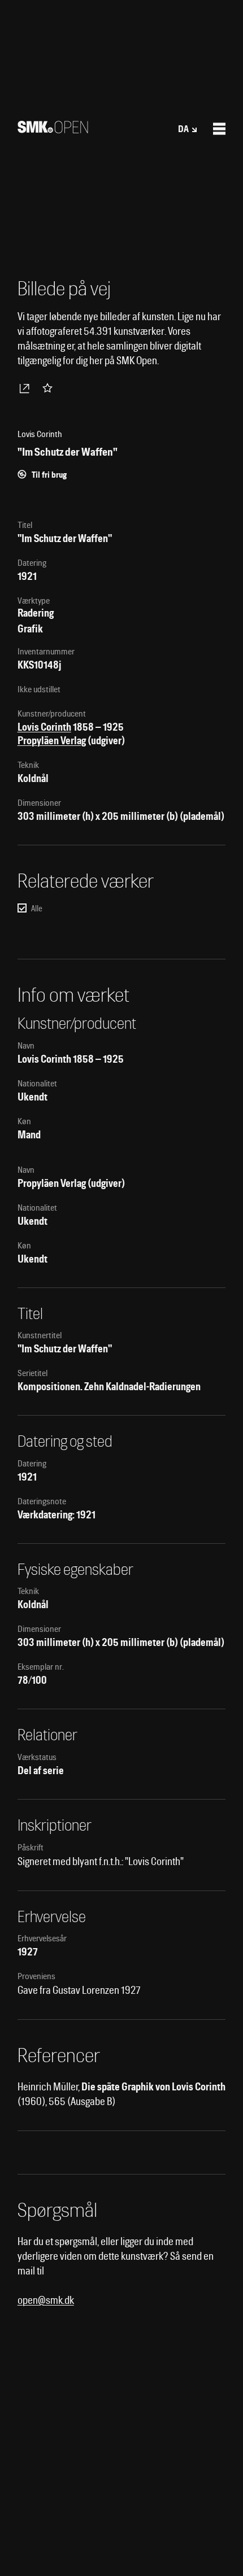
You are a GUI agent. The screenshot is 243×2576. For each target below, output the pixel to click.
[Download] (27, 388)
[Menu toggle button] (219, 129)
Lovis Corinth (44, 727)
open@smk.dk (46, 2300)
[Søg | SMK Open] (53, 130)
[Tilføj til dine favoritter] (50, 388)
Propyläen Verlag (52, 741)
